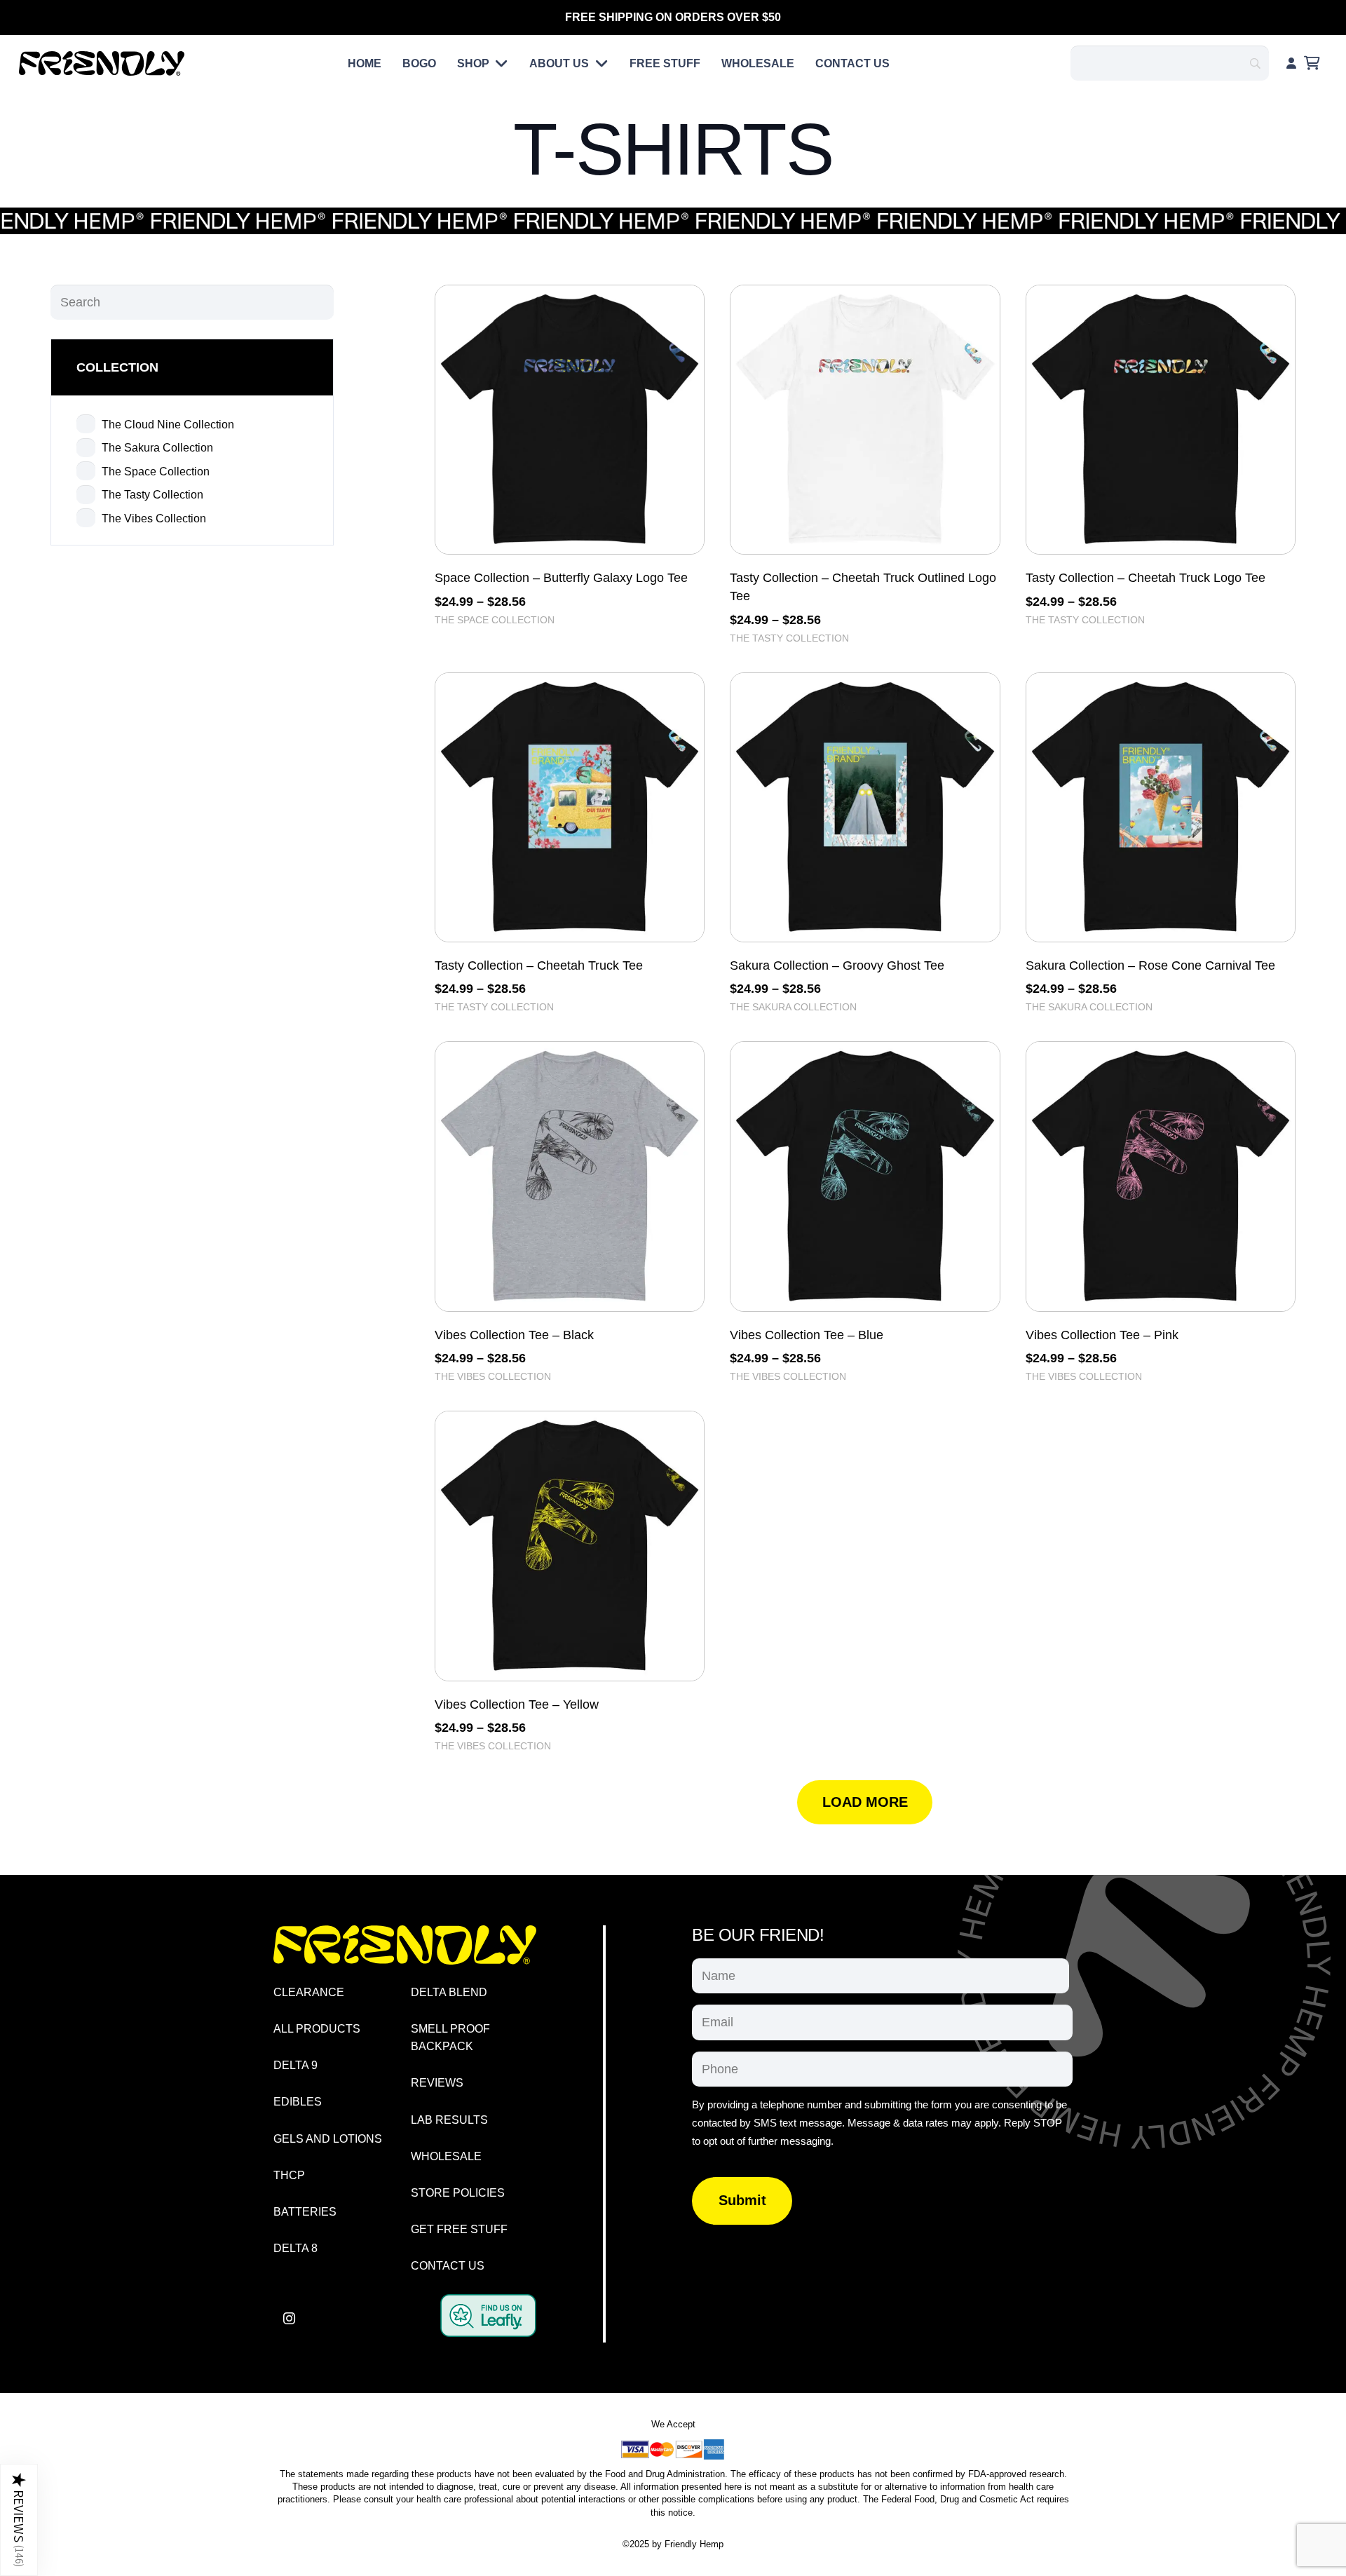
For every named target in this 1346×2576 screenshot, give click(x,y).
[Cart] (1312, 63)
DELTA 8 (295, 2248)
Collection (117, 367)
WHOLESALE (446, 2156)
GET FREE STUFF (459, 2229)
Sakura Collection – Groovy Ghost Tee (837, 965)
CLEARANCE (309, 1992)
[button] (499, 63)
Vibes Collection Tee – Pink (1102, 1335)
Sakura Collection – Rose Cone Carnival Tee (1150, 965)
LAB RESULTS (449, 2120)
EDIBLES (298, 2102)
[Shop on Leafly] (488, 2333)
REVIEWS (437, 2083)
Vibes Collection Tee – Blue (807, 1335)
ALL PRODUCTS (317, 2029)
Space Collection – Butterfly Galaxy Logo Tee (561, 578)
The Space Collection (495, 620)
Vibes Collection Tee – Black (514, 1335)
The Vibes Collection (493, 1376)
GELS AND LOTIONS (328, 2139)
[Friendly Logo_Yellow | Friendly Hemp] (405, 1945)
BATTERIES (305, 2212)
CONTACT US (448, 2266)
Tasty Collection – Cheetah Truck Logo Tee (1146, 578)
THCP (289, 2175)
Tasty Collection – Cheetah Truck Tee (539, 965)
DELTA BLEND (449, 1992)
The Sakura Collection (793, 1007)
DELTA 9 (295, 2065)
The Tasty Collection (789, 638)
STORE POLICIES (458, 2193)
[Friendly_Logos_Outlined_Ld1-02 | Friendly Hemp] (102, 63)
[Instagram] (289, 2318)
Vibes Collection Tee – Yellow (517, 1704)
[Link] (1291, 63)
